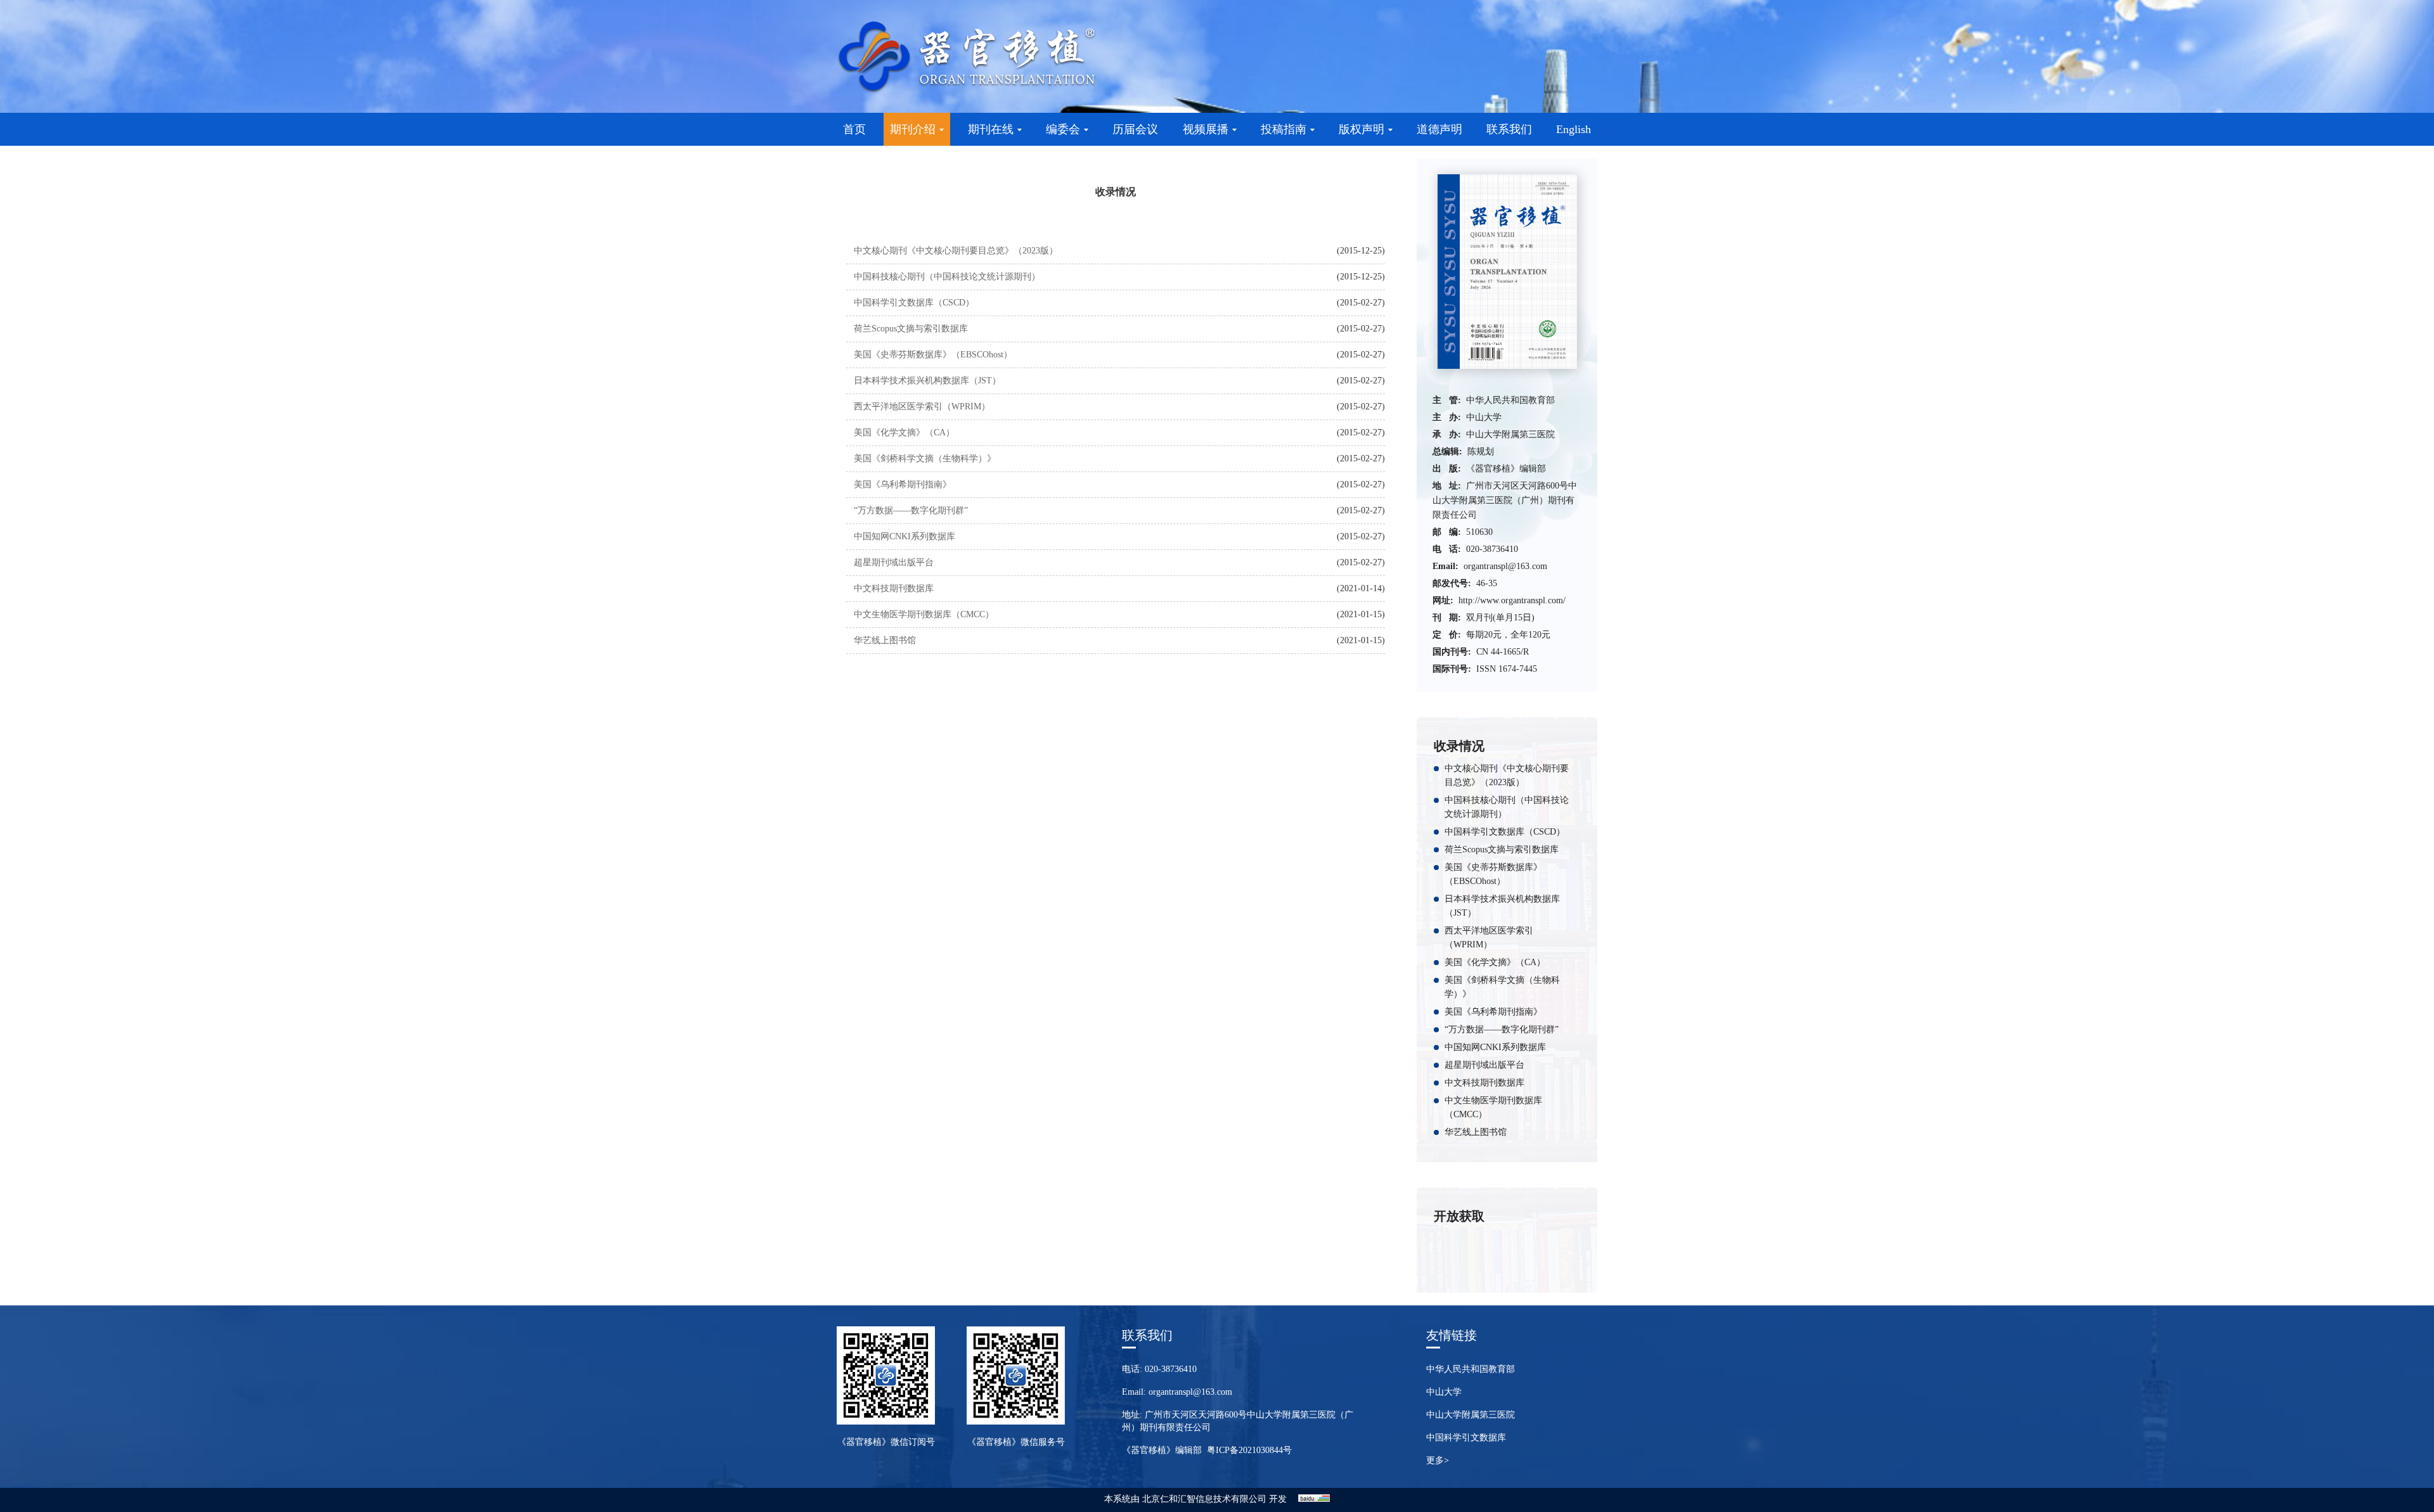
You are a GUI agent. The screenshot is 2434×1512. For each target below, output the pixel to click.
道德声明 (1439, 129)
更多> (1438, 1460)
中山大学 (1444, 1392)
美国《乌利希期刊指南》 (903, 484)
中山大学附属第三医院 (1471, 1415)
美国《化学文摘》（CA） (904, 432)
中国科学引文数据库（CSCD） (914, 303)
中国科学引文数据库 (1466, 1438)
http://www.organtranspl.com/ (1512, 600)
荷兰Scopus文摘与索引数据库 (911, 329)
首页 (854, 129)
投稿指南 (1284, 129)
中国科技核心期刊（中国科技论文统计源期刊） (947, 277)
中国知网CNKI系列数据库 (905, 536)
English (1574, 129)
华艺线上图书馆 (885, 640)
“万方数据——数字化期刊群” (911, 510)
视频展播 (1206, 129)
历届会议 (1135, 129)
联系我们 (1509, 129)
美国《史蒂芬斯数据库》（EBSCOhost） (933, 355)
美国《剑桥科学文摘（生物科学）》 (925, 458)
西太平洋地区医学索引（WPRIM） (922, 407)
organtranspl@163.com (1505, 566)
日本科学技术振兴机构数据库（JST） (927, 381)
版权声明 (1362, 129)
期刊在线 (991, 129)
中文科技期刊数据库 (894, 588)
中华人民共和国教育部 (1471, 1369)
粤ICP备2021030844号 (1249, 1450)
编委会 (1063, 129)
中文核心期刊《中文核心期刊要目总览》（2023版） (956, 251)
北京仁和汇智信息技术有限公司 (1204, 1499)
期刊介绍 (913, 129)
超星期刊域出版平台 (894, 562)
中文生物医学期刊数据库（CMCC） (924, 614)
